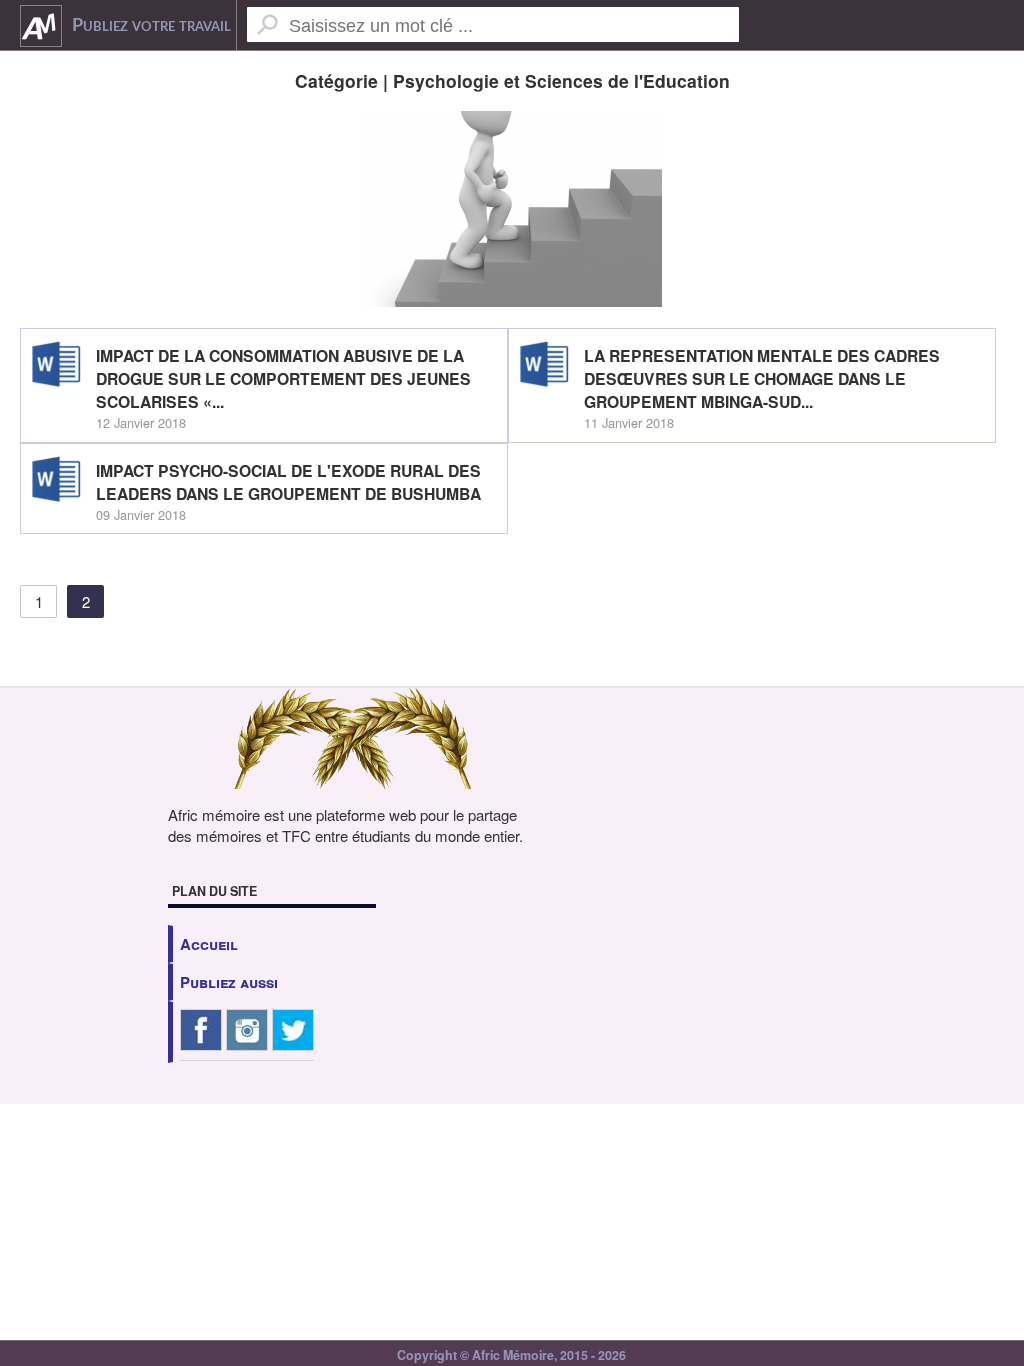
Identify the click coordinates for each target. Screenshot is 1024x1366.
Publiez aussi (229, 982)
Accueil (209, 944)
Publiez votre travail (151, 26)
